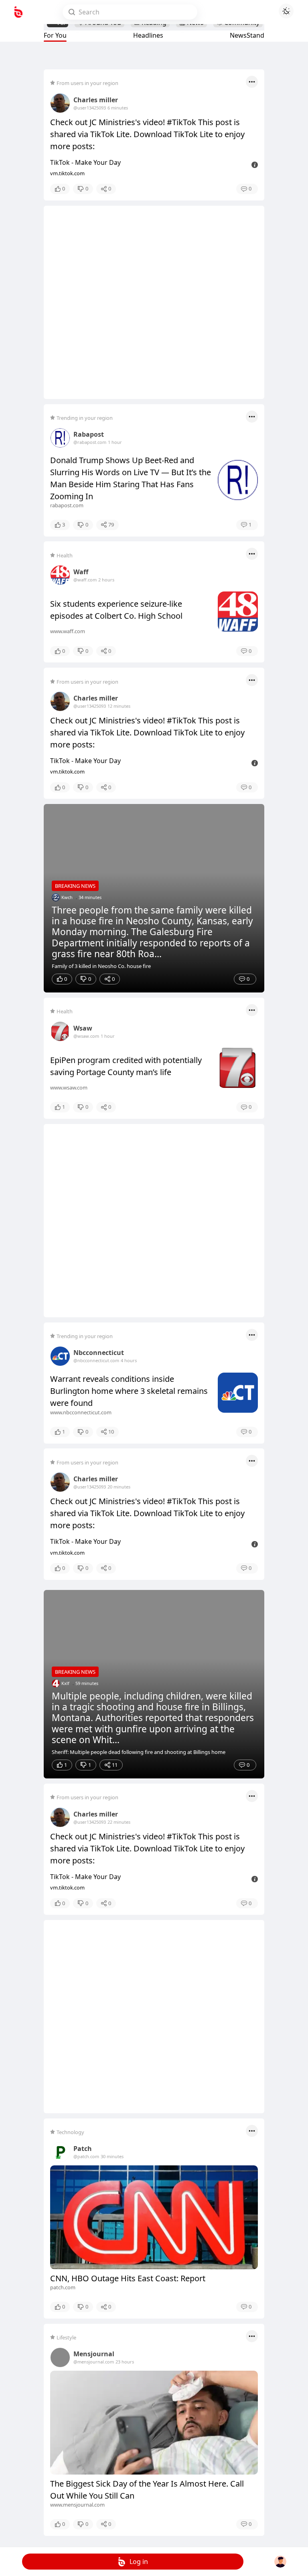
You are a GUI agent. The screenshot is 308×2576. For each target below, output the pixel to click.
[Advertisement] (154, 302)
